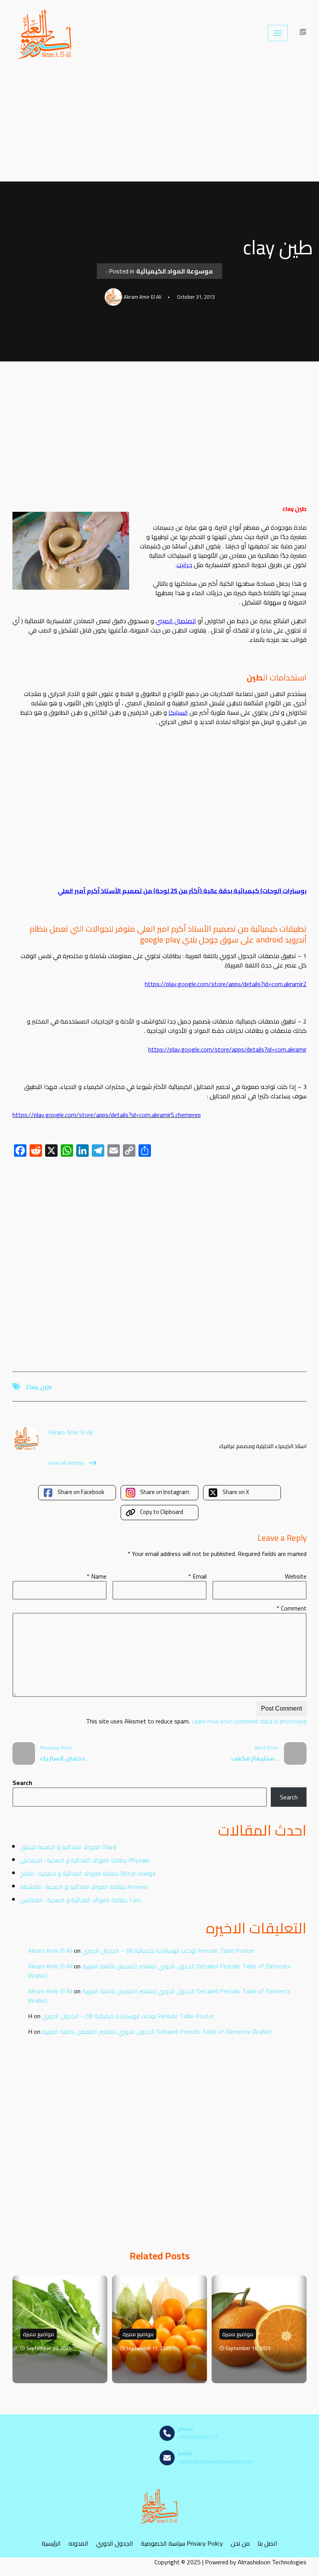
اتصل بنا (267, 2543)
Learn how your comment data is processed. (196, 1721)
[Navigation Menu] (278, 33)
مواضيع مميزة (39, 2334)
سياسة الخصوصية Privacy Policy (182, 2543)
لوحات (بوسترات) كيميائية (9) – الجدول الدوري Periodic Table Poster (168, 1951)
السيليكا (178, 712)
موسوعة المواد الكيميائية (174, 271)
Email (197, 1576)
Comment (292, 1608)
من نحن (240, 2543)
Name (97, 1576)
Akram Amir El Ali (50, 1951)
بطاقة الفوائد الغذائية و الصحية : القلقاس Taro (81, 1900)
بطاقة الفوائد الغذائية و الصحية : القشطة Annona (84, 1887)
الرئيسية (51, 2543)
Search (22, 1783)
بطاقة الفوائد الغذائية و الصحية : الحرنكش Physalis (85, 1860)
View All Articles (67, 1463)
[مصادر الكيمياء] (46, 33)
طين (46, 1387)
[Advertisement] (159, 124)
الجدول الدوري (115, 2543)
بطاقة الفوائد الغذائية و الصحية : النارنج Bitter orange (88, 1873)
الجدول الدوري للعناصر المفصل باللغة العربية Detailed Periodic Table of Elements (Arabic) (159, 1971)
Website (296, 1576)
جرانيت (184, 565)
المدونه (78, 2543)
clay (32, 1387)
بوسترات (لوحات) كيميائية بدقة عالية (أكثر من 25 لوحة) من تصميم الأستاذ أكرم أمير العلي (182, 891)
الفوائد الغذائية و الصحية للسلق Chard (68, 1847)
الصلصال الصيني (176, 621)
